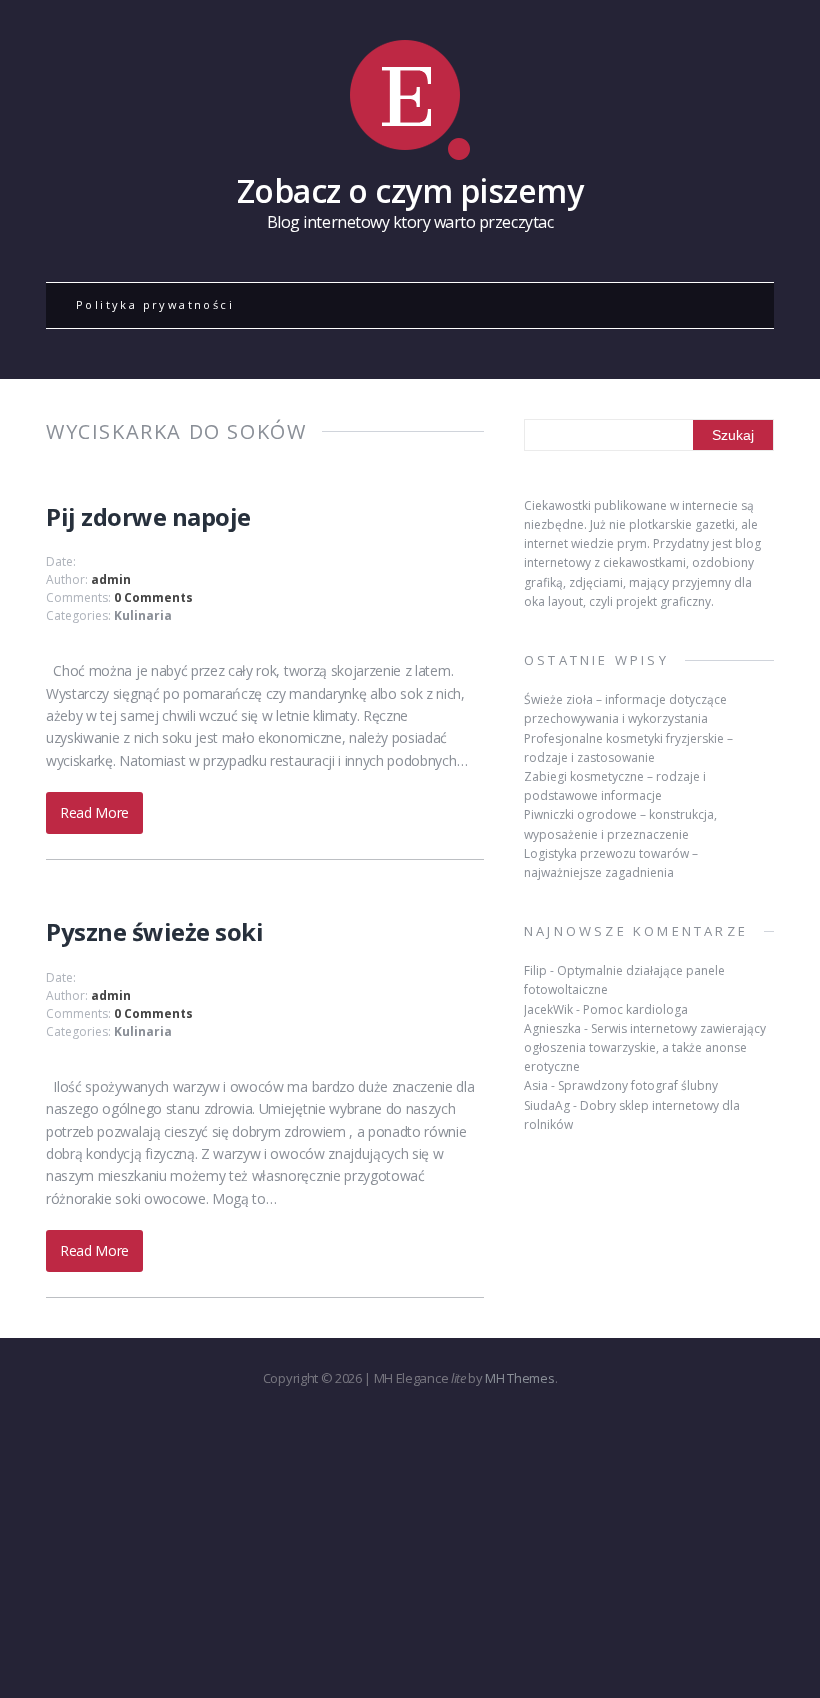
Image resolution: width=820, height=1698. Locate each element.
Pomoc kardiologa (635, 1009)
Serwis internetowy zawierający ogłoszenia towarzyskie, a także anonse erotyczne (645, 1047)
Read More (94, 812)
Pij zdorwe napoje (148, 516)
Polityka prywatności (155, 304)
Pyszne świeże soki (154, 931)
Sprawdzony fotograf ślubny (638, 1085)
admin (111, 579)
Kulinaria (143, 615)
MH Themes (519, 1378)
